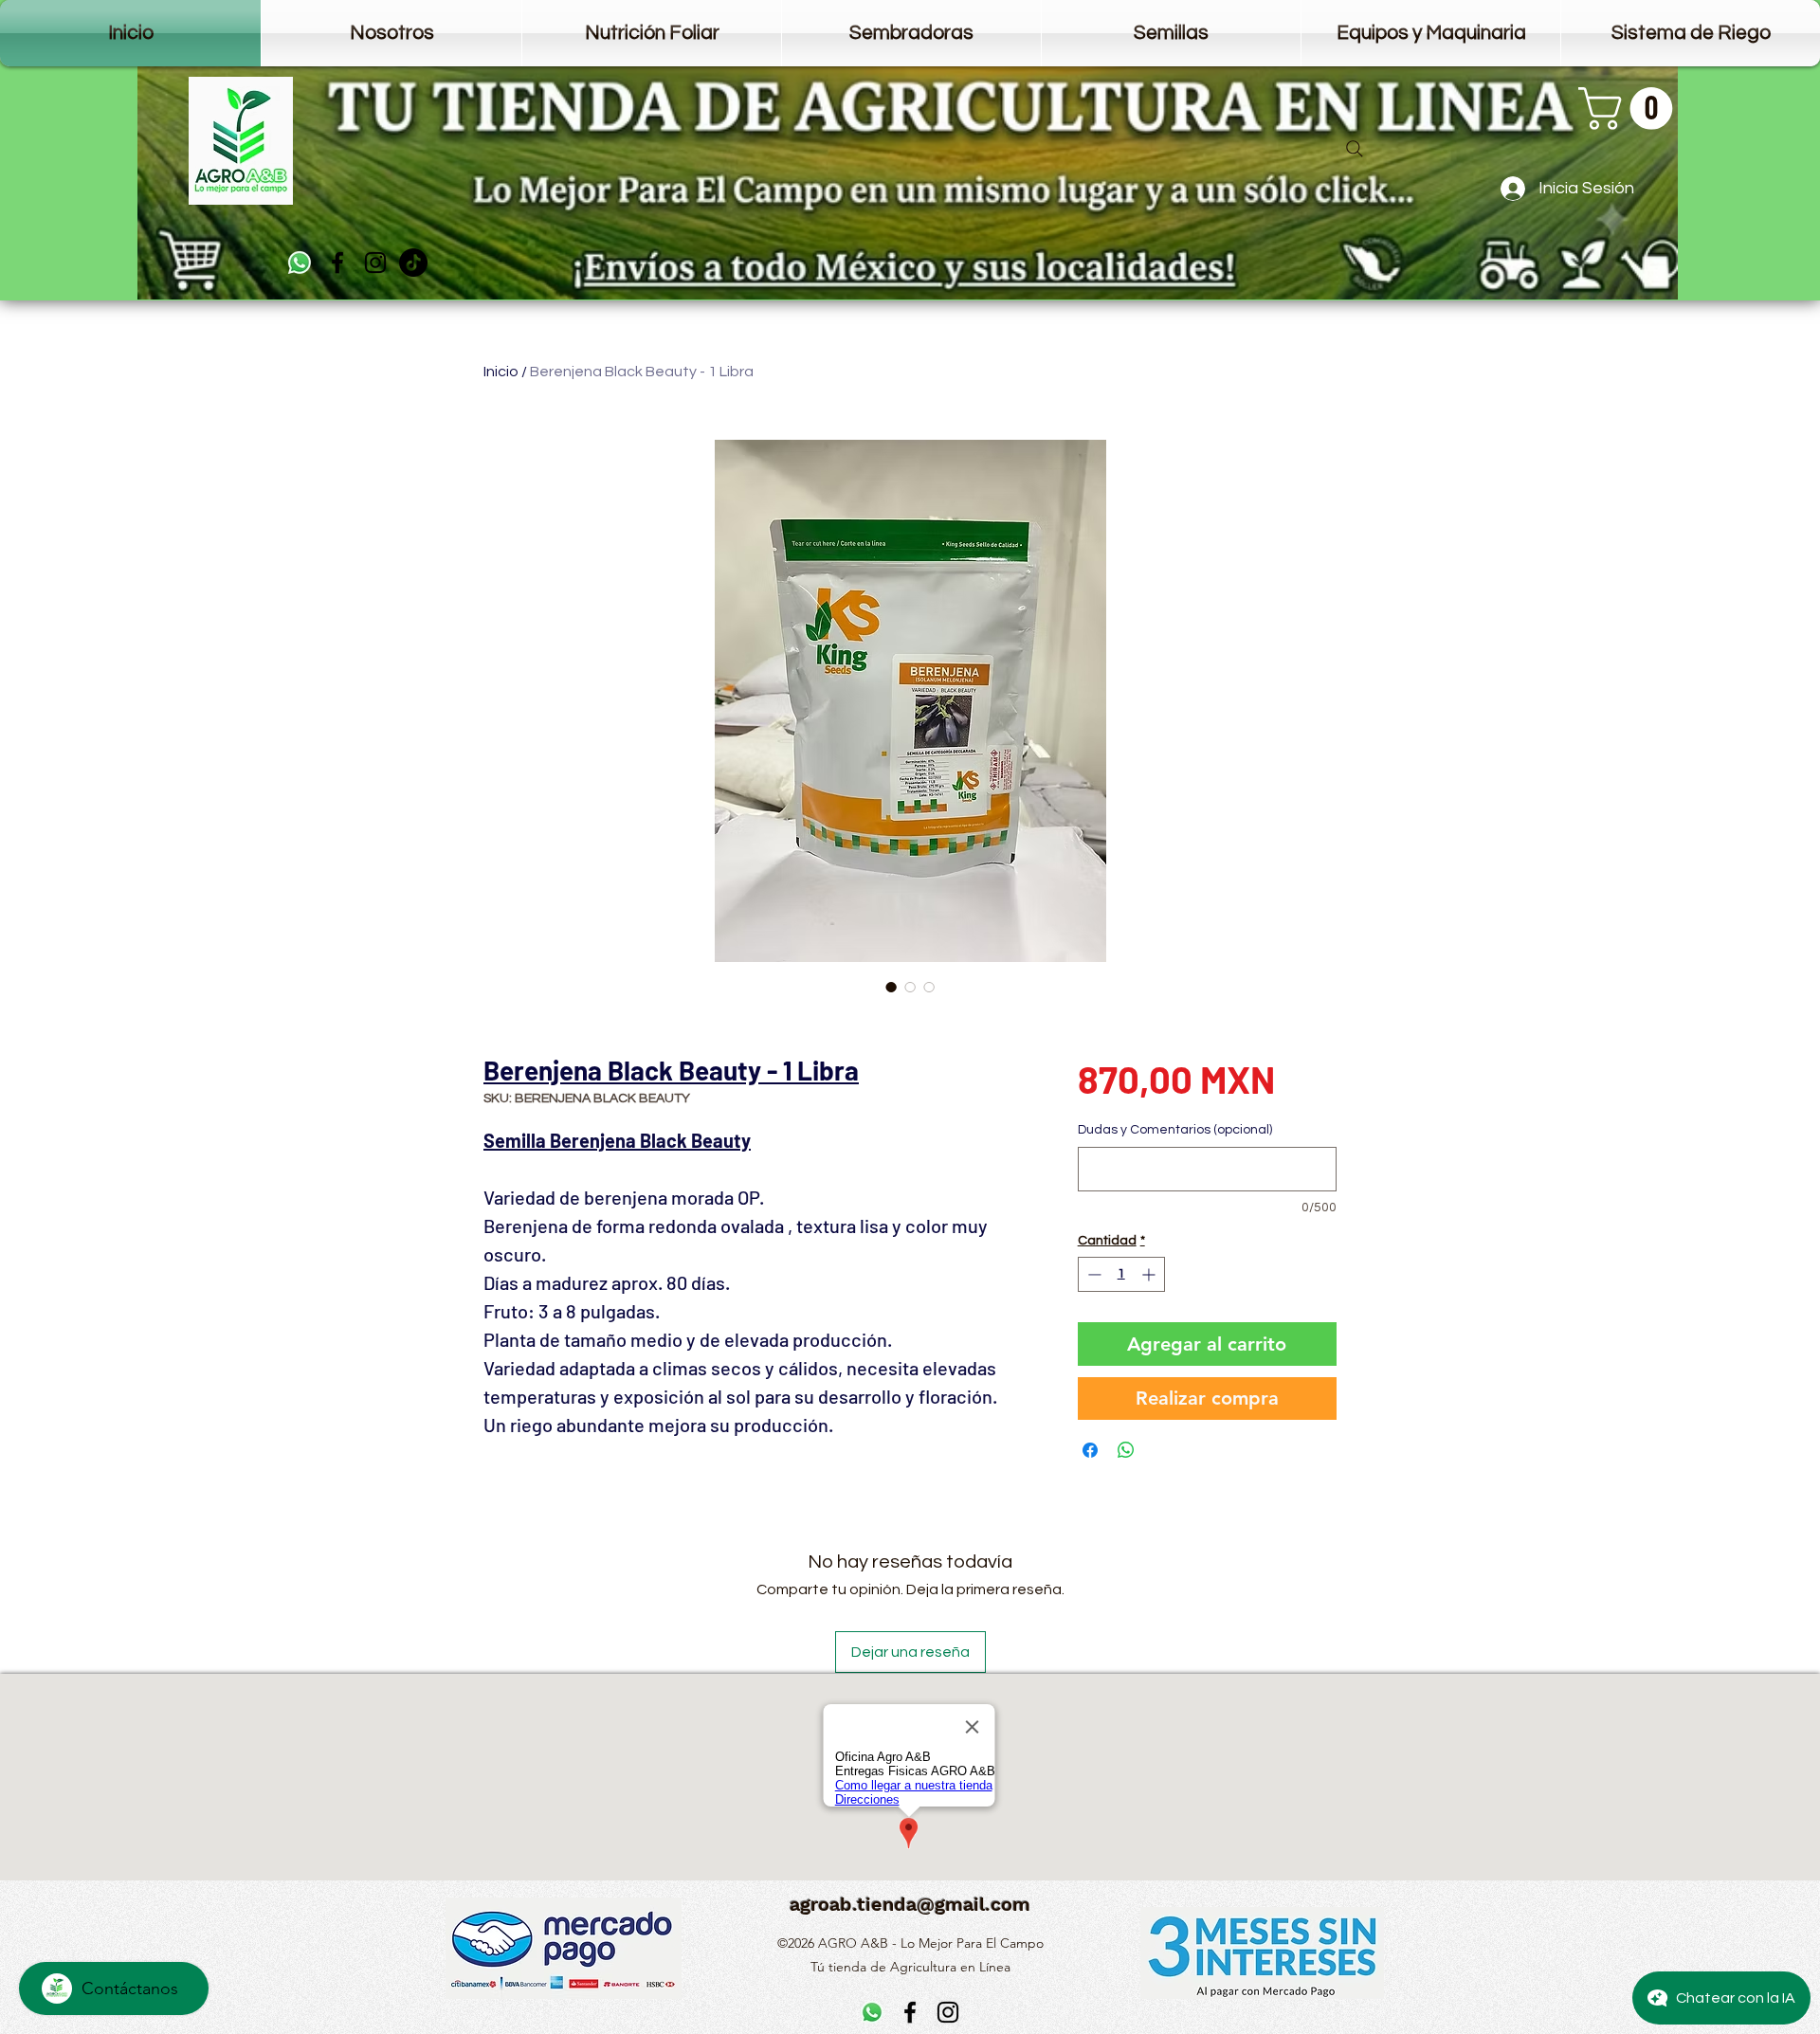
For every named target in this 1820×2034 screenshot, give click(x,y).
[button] (1630, 109)
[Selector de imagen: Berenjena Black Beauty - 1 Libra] (891, 987)
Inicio (501, 372)
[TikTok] (413, 263)
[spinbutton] (1121, 1274)
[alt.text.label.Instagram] (375, 263)
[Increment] (1150, 1274)
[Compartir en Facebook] (1090, 1450)
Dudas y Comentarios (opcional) (1175, 1130)
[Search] (1355, 149)
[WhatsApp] (300, 263)
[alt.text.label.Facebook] (337, 263)
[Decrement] (1092, 1274)
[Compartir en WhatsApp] (1126, 1450)
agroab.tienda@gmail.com (910, 1904)
